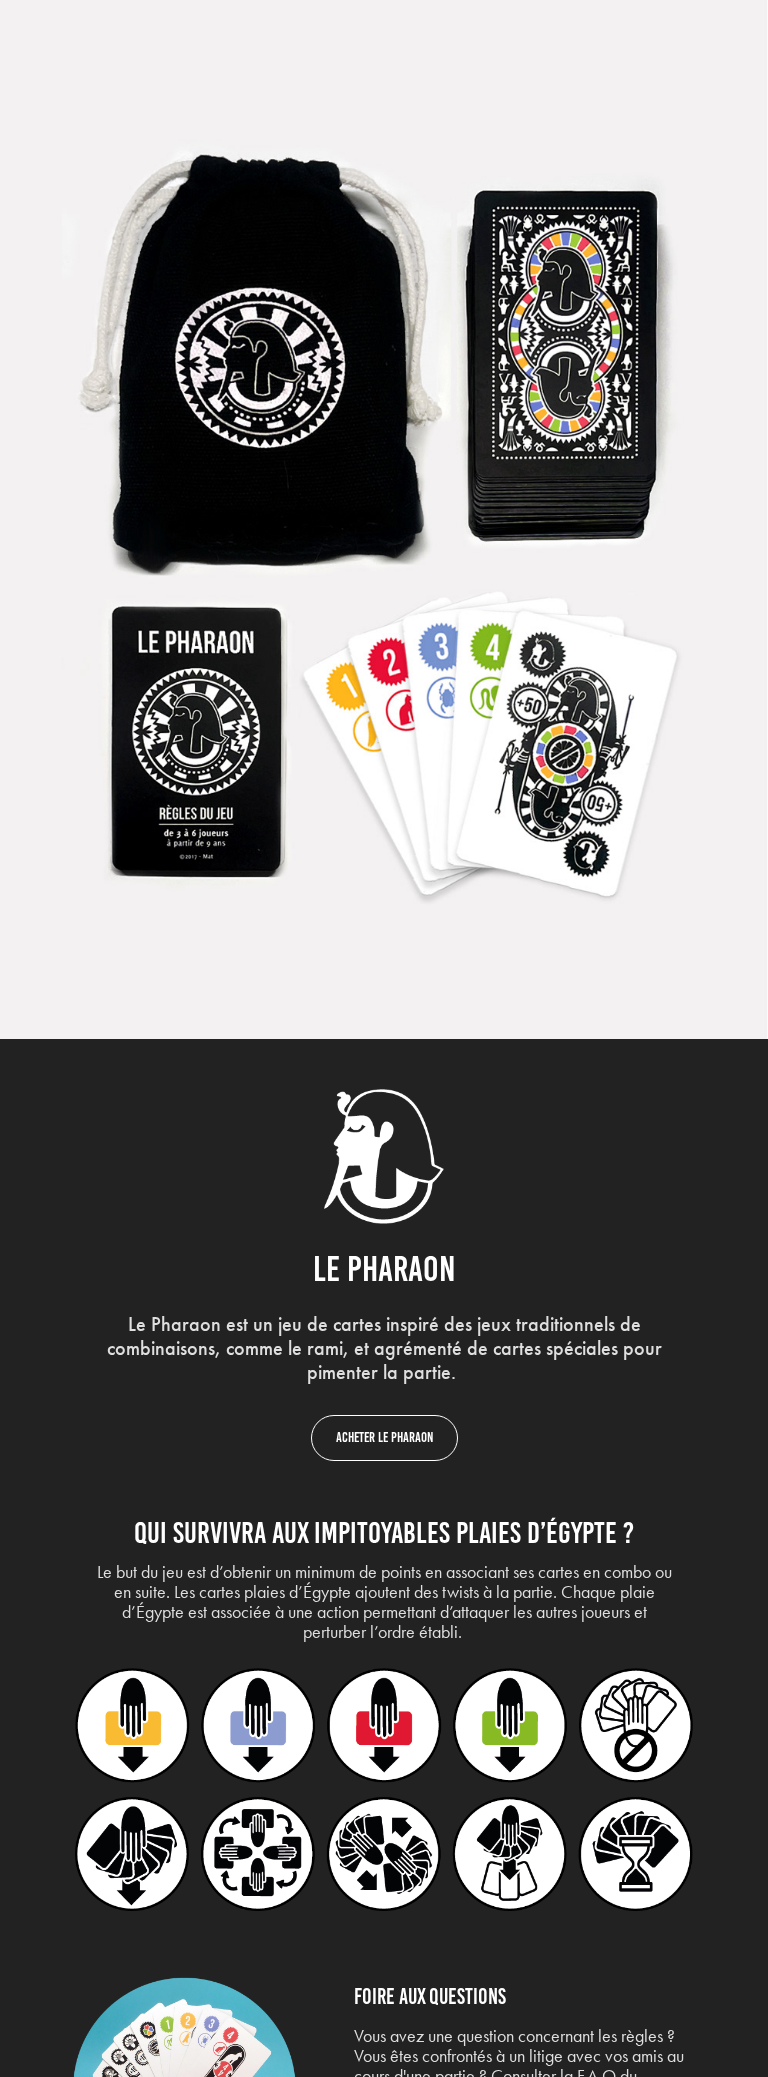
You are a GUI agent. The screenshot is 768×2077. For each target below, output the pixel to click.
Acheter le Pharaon (384, 1437)
